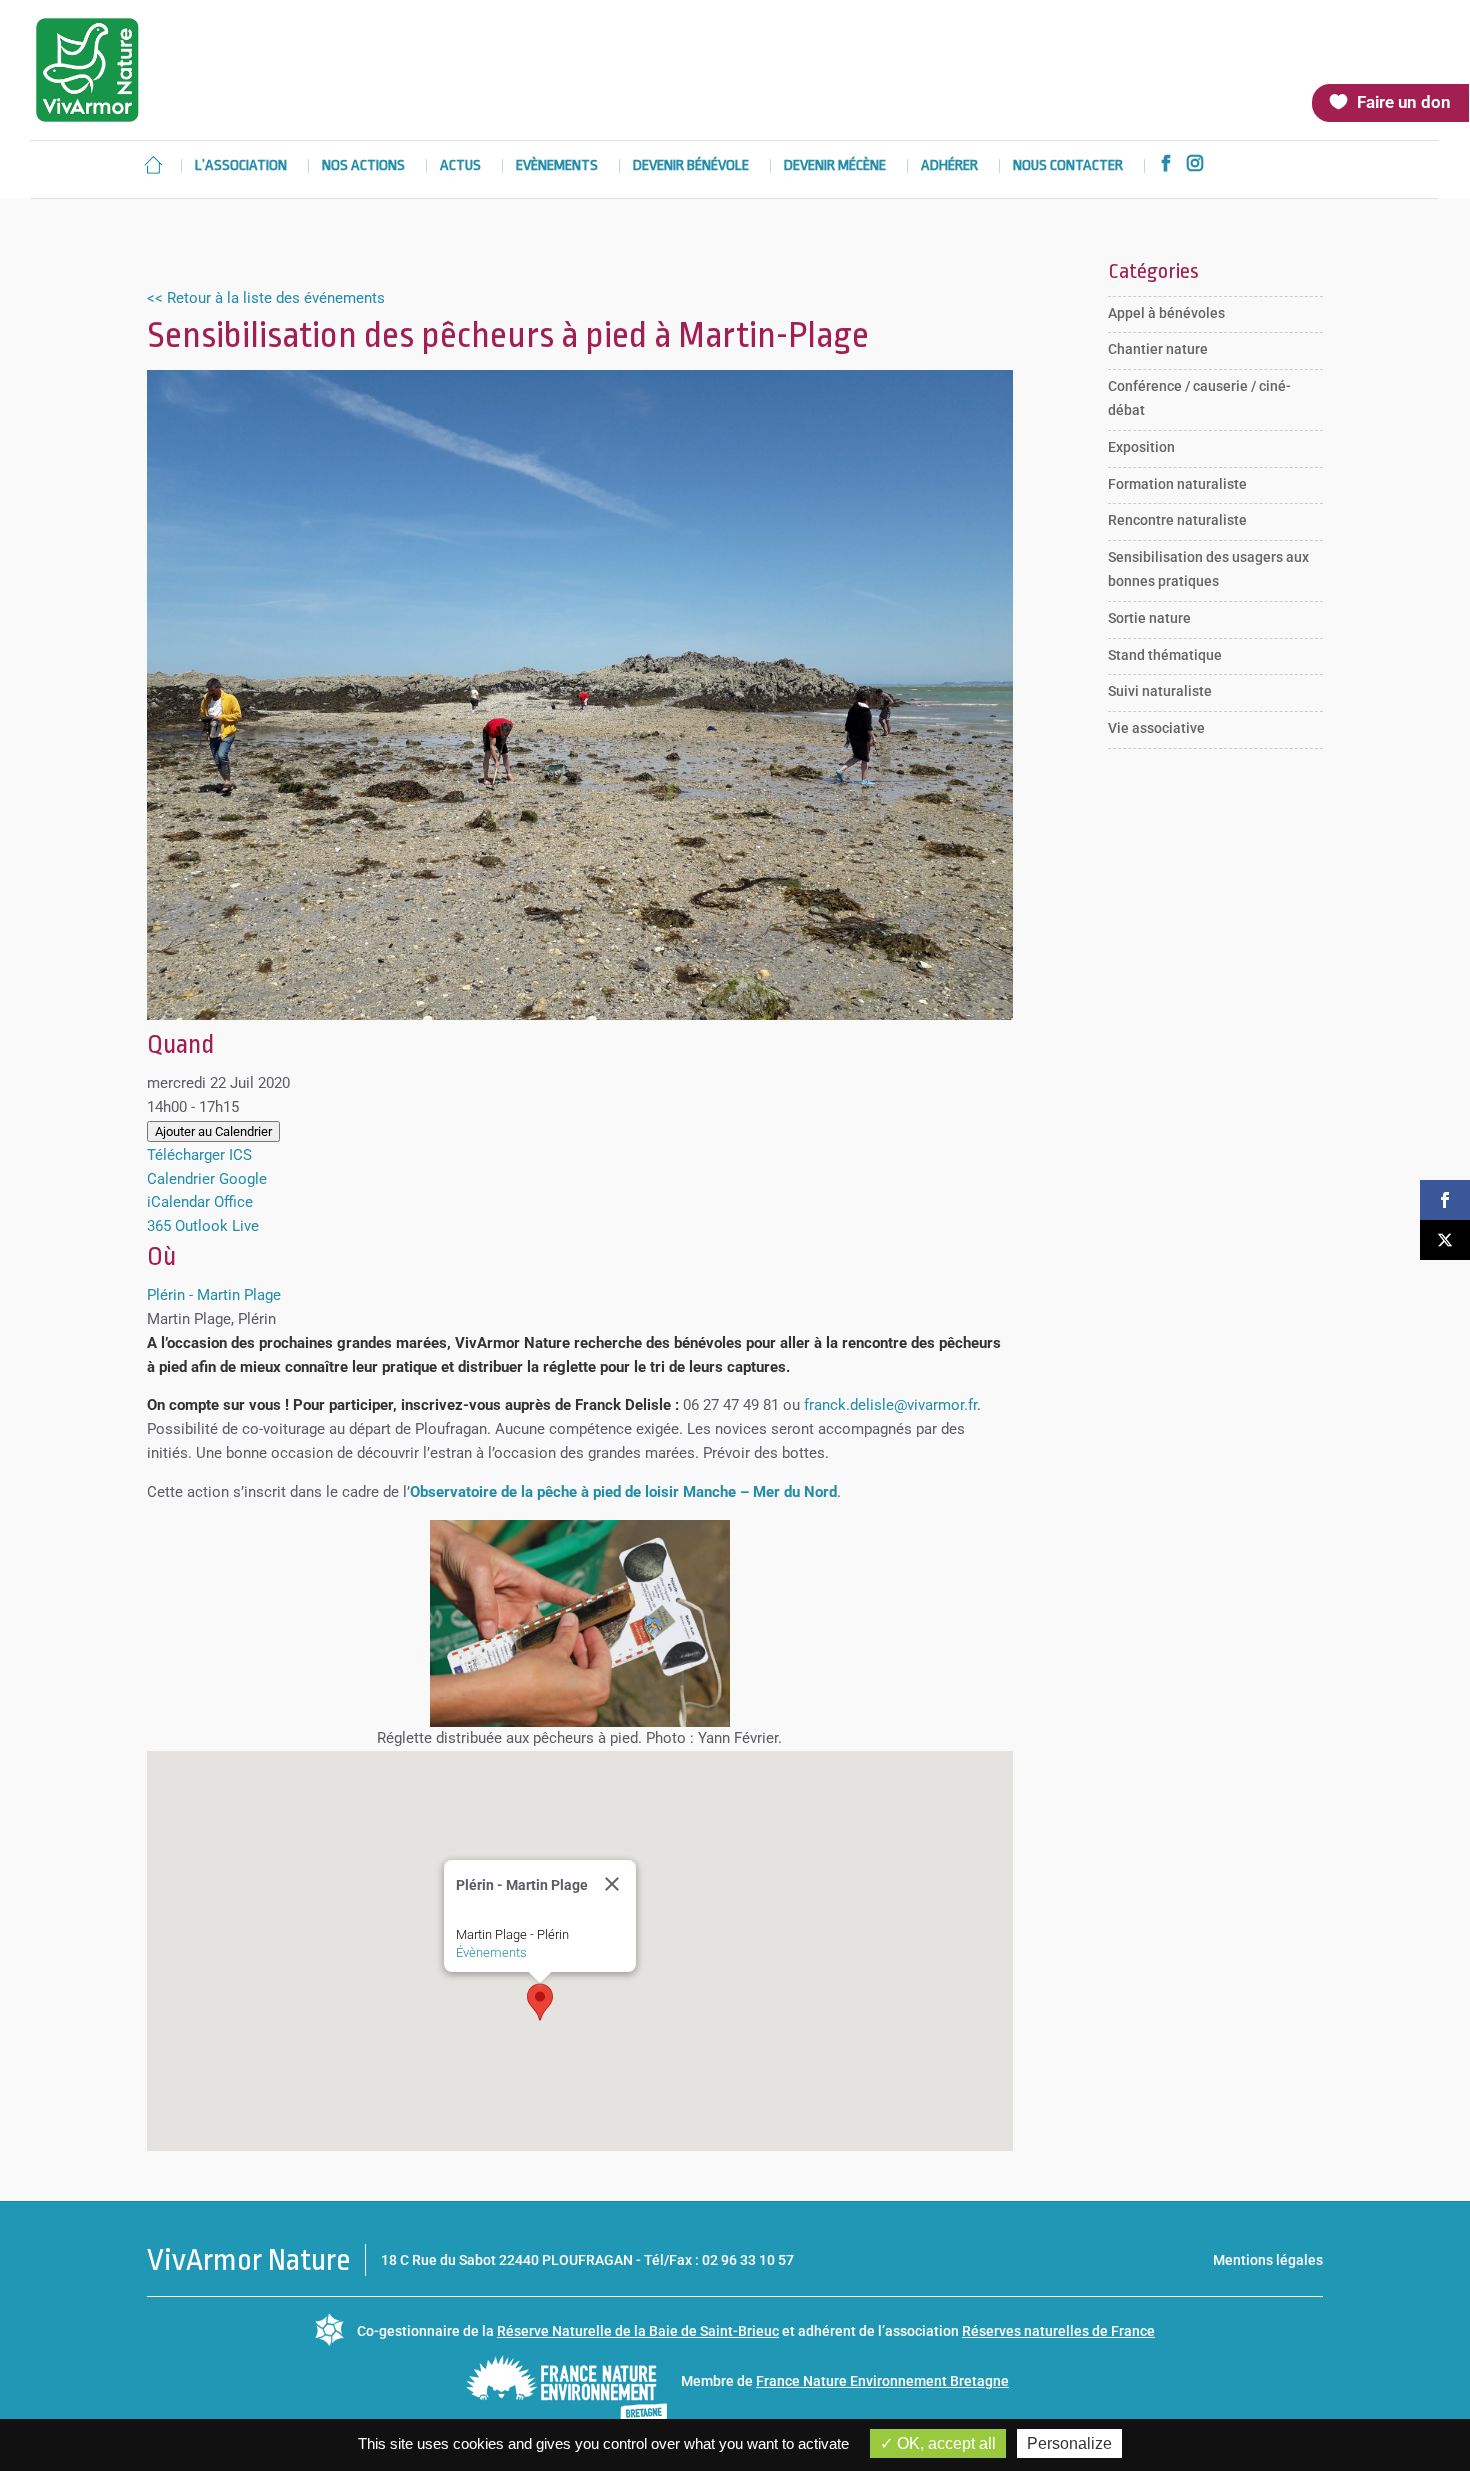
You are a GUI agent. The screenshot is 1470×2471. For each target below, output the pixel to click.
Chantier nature (1158, 349)
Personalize (1069, 2443)
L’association (241, 166)
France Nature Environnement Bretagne (882, 2381)
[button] (540, 2002)
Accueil (153, 165)
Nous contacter (1068, 166)
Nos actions (363, 166)
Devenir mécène (835, 166)
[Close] (612, 1884)
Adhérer (949, 166)
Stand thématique (1165, 655)
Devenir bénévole (691, 166)
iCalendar (178, 1202)
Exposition (1141, 447)
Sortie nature (1149, 618)
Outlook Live (217, 1226)
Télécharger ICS (199, 1155)
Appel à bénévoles (1166, 313)
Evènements (557, 166)
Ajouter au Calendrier (213, 1131)
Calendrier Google (207, 1179)
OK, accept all (944, 2443)
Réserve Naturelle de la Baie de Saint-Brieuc (638, 2331)
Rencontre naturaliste (1177, 520)
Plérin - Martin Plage (214, 1295)
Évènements (491, 1952)
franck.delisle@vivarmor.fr (890, 1405)
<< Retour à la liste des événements (266, 298)
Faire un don (1404, 102)
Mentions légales (1268, 2260)
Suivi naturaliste (1160, 691)
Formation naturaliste (1177, 484)
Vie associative (1156, 728)
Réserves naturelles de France (1058, 2331)
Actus (460, 166)
